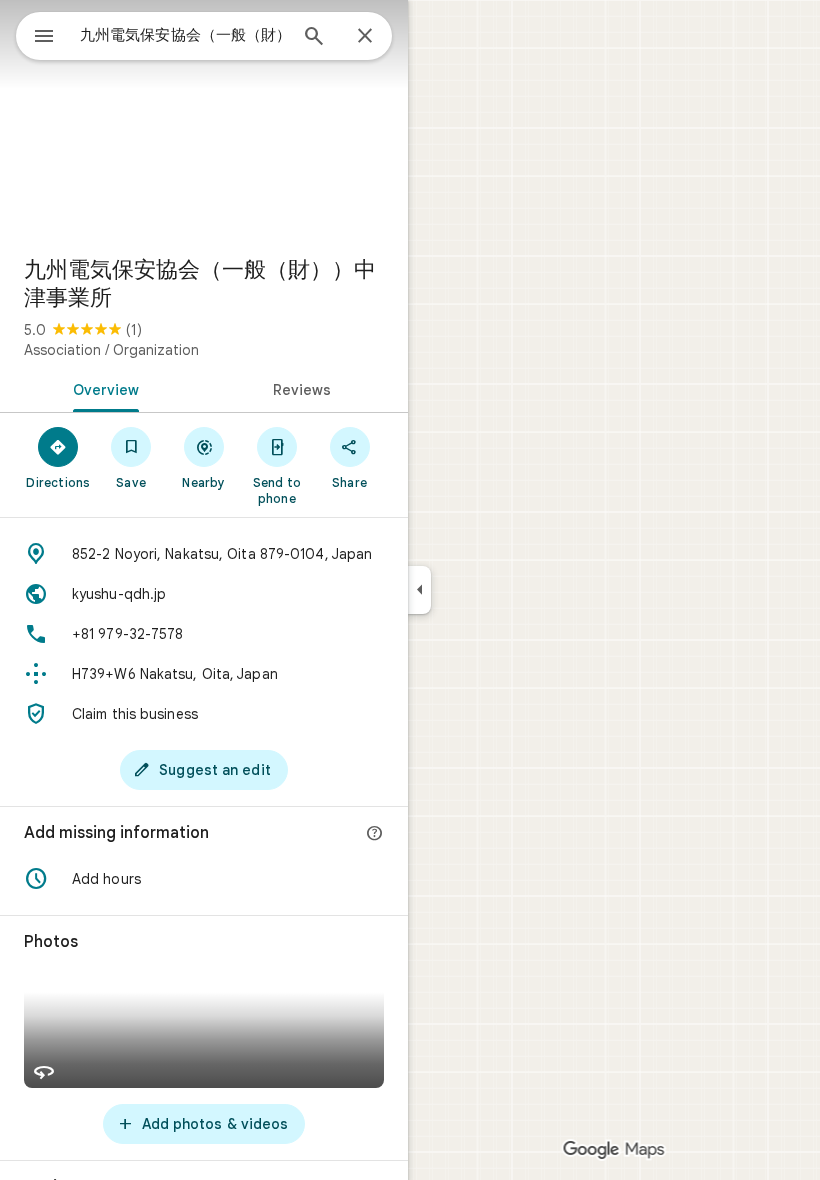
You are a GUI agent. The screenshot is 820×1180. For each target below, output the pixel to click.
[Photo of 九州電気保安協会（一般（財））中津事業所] (204, 120)
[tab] (102, 388)
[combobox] (183, 35)
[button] (204, 879)
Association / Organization (111, 350)
